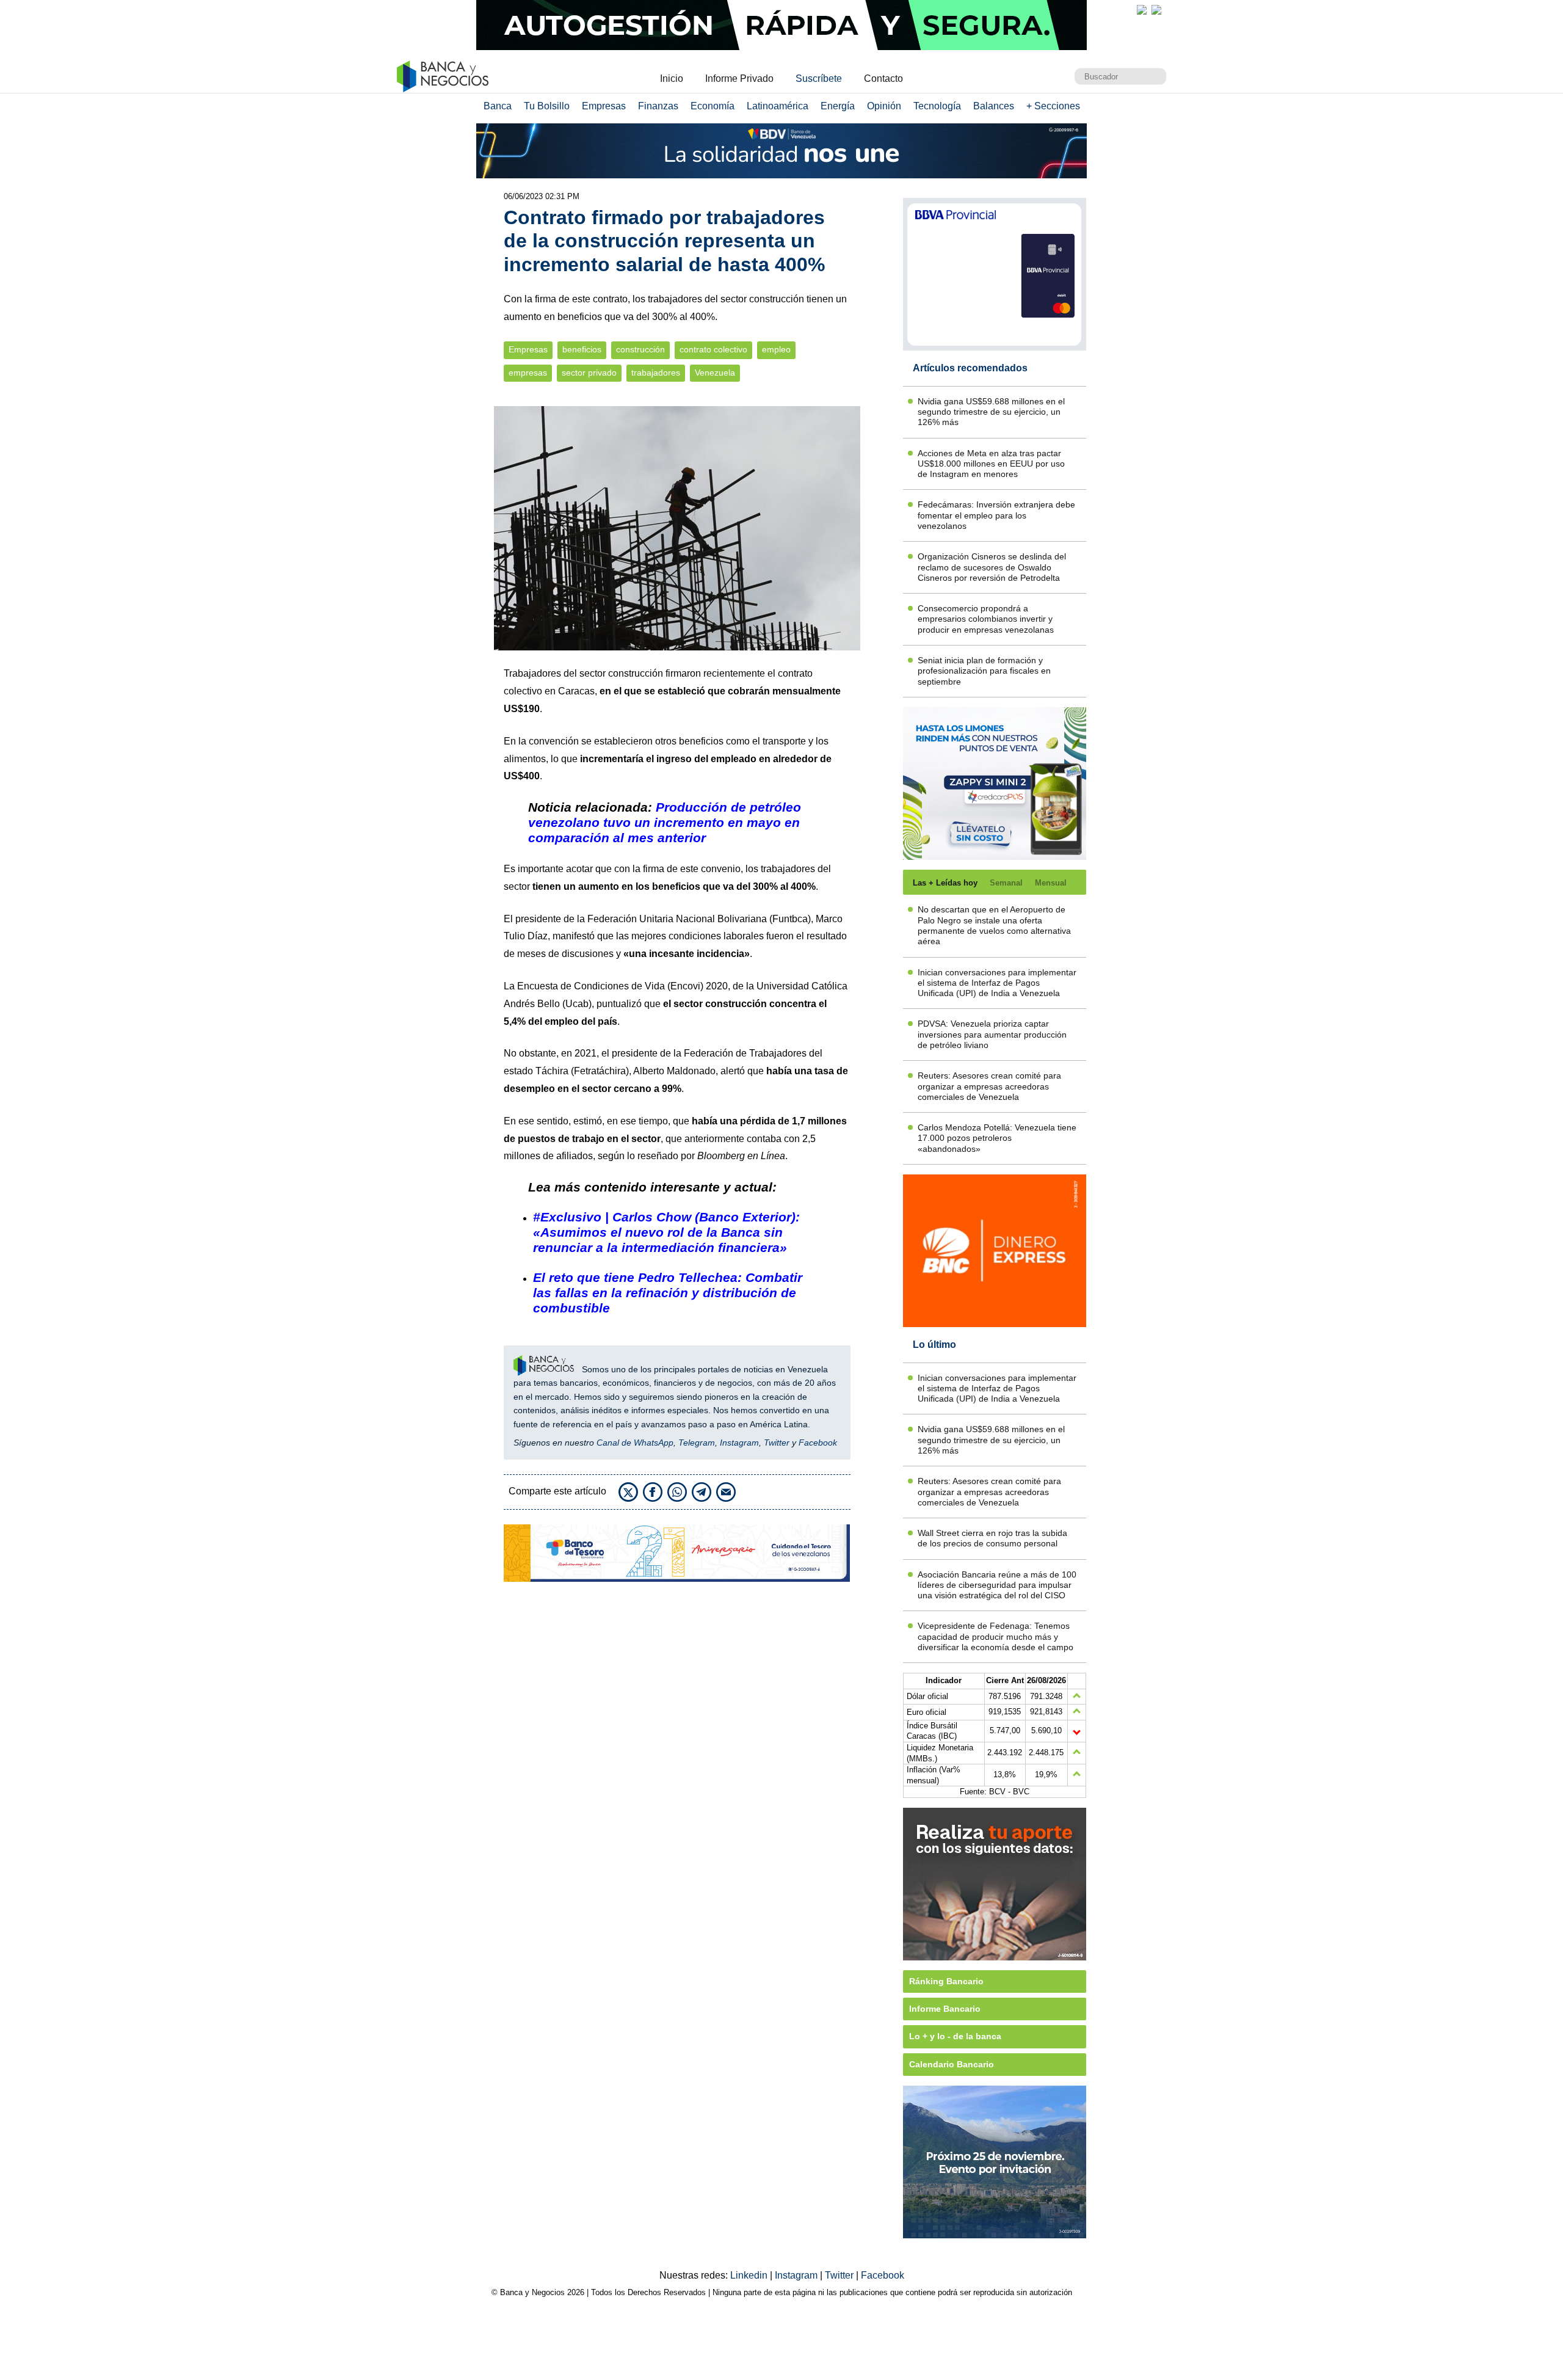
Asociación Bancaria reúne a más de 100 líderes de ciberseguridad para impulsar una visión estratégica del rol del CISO (997, 1585)
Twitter (777, 1443)
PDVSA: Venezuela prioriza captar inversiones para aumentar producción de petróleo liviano (992, 1034)
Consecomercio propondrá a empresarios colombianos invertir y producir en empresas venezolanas (986, 619)
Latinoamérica (778, 106)
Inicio (672, 78)
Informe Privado (739, 78)
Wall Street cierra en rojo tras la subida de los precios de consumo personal (992, 1538)
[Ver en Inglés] (1142, 10)
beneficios (582, 350)
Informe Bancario (945, 2009)
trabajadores (656, 373)
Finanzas (658, 106)
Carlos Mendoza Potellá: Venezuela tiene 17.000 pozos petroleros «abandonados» (997, 1138)
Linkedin (750, 2275)
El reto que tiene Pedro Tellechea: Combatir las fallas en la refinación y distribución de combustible (668, 1293)
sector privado (589, 373)
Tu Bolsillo (547, 106)
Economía (713, 106)
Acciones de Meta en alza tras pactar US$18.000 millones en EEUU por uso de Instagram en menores (991, 464)
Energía (838, 106)
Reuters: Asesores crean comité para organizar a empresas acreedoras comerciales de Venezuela (989, 1086)
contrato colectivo (713, 350)
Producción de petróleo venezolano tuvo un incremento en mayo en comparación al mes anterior (665, 822)
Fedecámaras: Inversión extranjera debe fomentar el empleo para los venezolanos (996, 515)
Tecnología (937, 106)
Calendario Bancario (952, 2064)
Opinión (884, 106)
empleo (776, 350)
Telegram (697, 1443)
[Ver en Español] (1156, 10)
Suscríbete (819, 78)
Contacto (883, 78)
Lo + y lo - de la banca (955, 2036)
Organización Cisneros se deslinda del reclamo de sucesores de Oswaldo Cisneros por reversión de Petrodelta (992, 567)
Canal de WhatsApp (635, 1443)
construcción (640, 350)
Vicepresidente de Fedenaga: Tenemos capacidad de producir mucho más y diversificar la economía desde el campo (995, 1636)
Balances (994, 106)
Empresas (604, 106)
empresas (528, 373)
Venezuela (715, 373)
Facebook (818, 1443)
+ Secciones (1053, 106)
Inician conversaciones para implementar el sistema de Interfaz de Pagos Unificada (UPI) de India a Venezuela (997, 983)
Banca (498, 106)
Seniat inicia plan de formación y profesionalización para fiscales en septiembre (984, 671)
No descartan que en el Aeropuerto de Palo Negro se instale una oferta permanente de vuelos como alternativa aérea (994, 925)
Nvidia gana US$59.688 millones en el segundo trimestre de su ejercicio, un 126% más (991, 412)
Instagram (739, 1443)
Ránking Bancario (946, 1981)
